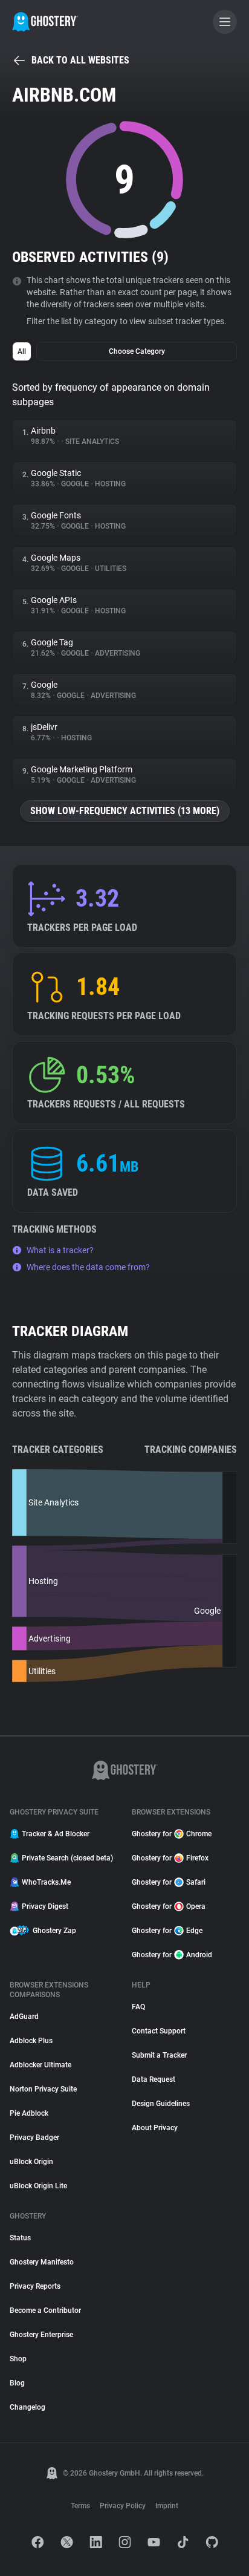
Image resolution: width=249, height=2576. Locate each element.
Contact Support (159, 2031)
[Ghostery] (45, 22)
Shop (18, 2359)
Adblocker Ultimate (40, 2065)
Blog (17, 2383)
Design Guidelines (161, 2104)
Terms (80, 2506)
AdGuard (24, 2017)
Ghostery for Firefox (170, 1858)
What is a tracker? (60, 1250)
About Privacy (155, 2128)
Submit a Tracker (159, 2055)
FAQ (138, 2007)
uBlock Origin (31, 2162)
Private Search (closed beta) (67, 1858)
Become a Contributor (45, 2310)
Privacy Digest (45, 1906)
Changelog (27, 2407)
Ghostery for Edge (167, 1931)
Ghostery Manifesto (42, 2262)
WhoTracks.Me (46, 1882)
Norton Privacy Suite (43, 2089)
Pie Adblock (29, 2113)
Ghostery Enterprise (41, 2335)
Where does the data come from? (88, 1267)
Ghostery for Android (172, 1955)
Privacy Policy (123, 2506)
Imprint (167, 2506)
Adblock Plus (31, 2041)
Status (20, 2238)
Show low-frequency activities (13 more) (125, 811)
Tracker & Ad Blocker (56, 1834)
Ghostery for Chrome (172, 1834)
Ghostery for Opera (169, 1906)
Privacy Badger (34, 2137)
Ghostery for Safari (169, 1882)
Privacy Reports (35, 2286)
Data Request (154, 2079)
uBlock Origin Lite (38, 2186)
